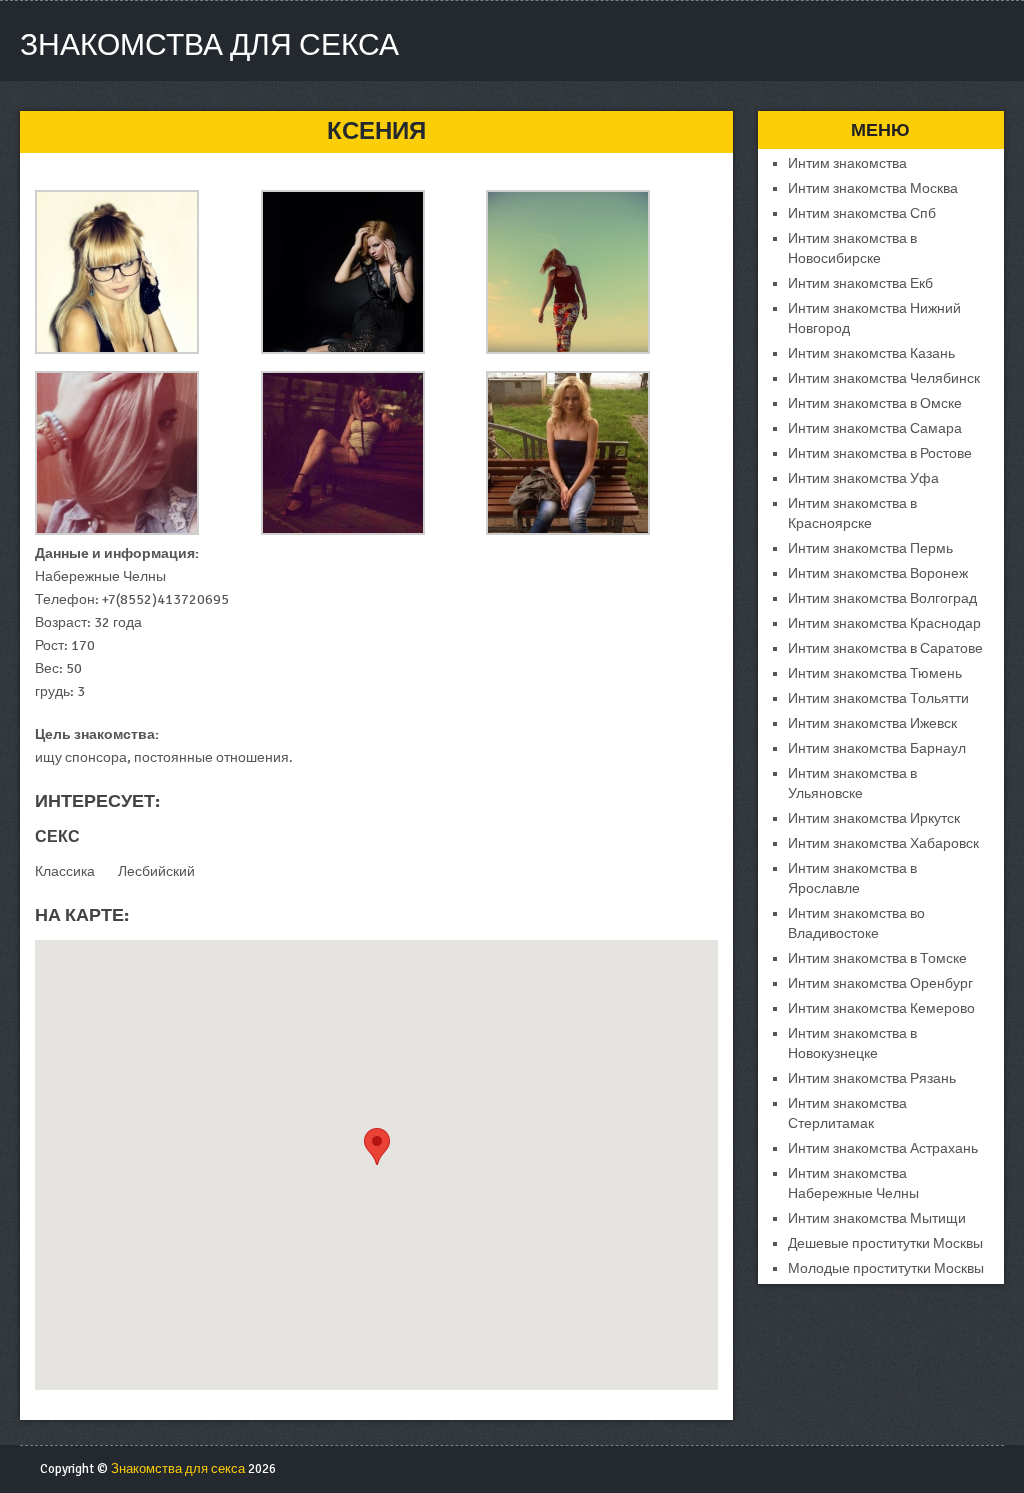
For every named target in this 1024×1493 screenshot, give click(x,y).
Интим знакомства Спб (862, 213)
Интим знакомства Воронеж (878, 573)
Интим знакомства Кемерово (881, 1008)
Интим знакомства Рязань (872, 1078)
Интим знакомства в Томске (877, 958)
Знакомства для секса (209, 45)
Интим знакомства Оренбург (880, 983)
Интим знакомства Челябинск (884, 378)
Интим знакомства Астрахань (883, 1148)
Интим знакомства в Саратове (885, 648)
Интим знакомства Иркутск (874, 818)
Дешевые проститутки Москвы (885, 1243)
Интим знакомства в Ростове (880, 453)
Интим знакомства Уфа (863, 478)
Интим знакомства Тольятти (878, 698)
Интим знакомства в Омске (875, 403)
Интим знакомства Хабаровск (883, 843)
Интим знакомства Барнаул (877, 748)
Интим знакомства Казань (871, 353)
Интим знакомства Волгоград (882, 598)
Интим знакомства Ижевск (872, 723)
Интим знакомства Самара (875, 428)
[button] (377, 1146)
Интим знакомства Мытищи (877, 1218)
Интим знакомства (847, 163)
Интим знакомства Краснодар (884, 623)
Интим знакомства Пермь (870, 548)
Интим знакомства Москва (873, 188)
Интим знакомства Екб (860, 283)
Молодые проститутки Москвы (886, 1268)
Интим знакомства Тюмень (875, 673)
